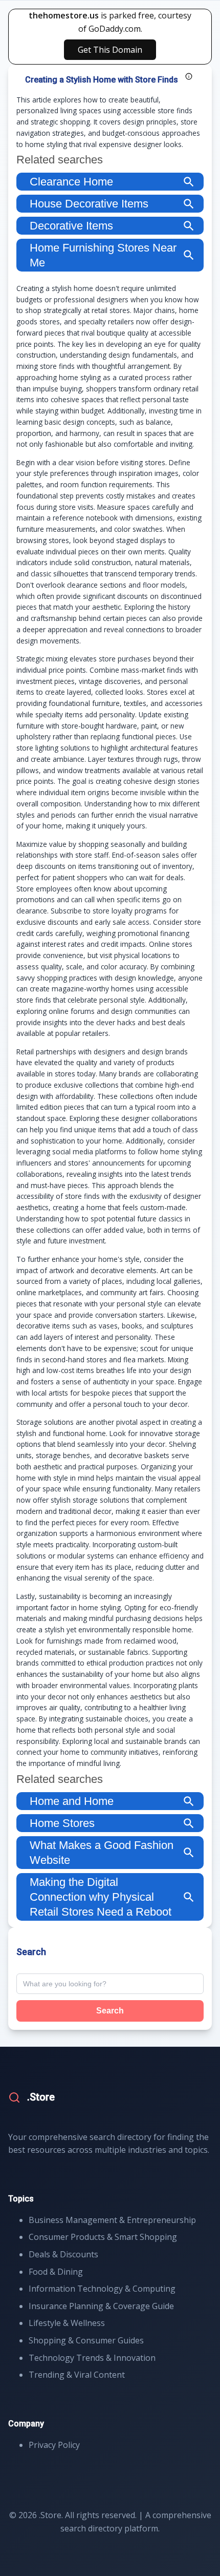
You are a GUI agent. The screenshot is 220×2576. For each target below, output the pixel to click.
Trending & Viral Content (77, 2375)
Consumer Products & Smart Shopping (103, 2237)
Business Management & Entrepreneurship (112, 2220)
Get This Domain (110, 50)
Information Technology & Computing (102, 2289)
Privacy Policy (54, 2445)
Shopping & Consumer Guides (86, 2340)
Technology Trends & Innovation (92, 2358)
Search (110, 2011)
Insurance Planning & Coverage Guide (101, 2306)
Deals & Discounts (63, 2254)
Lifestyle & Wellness (67, 2323)
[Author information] (189, 76)
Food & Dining (56, 2272)
